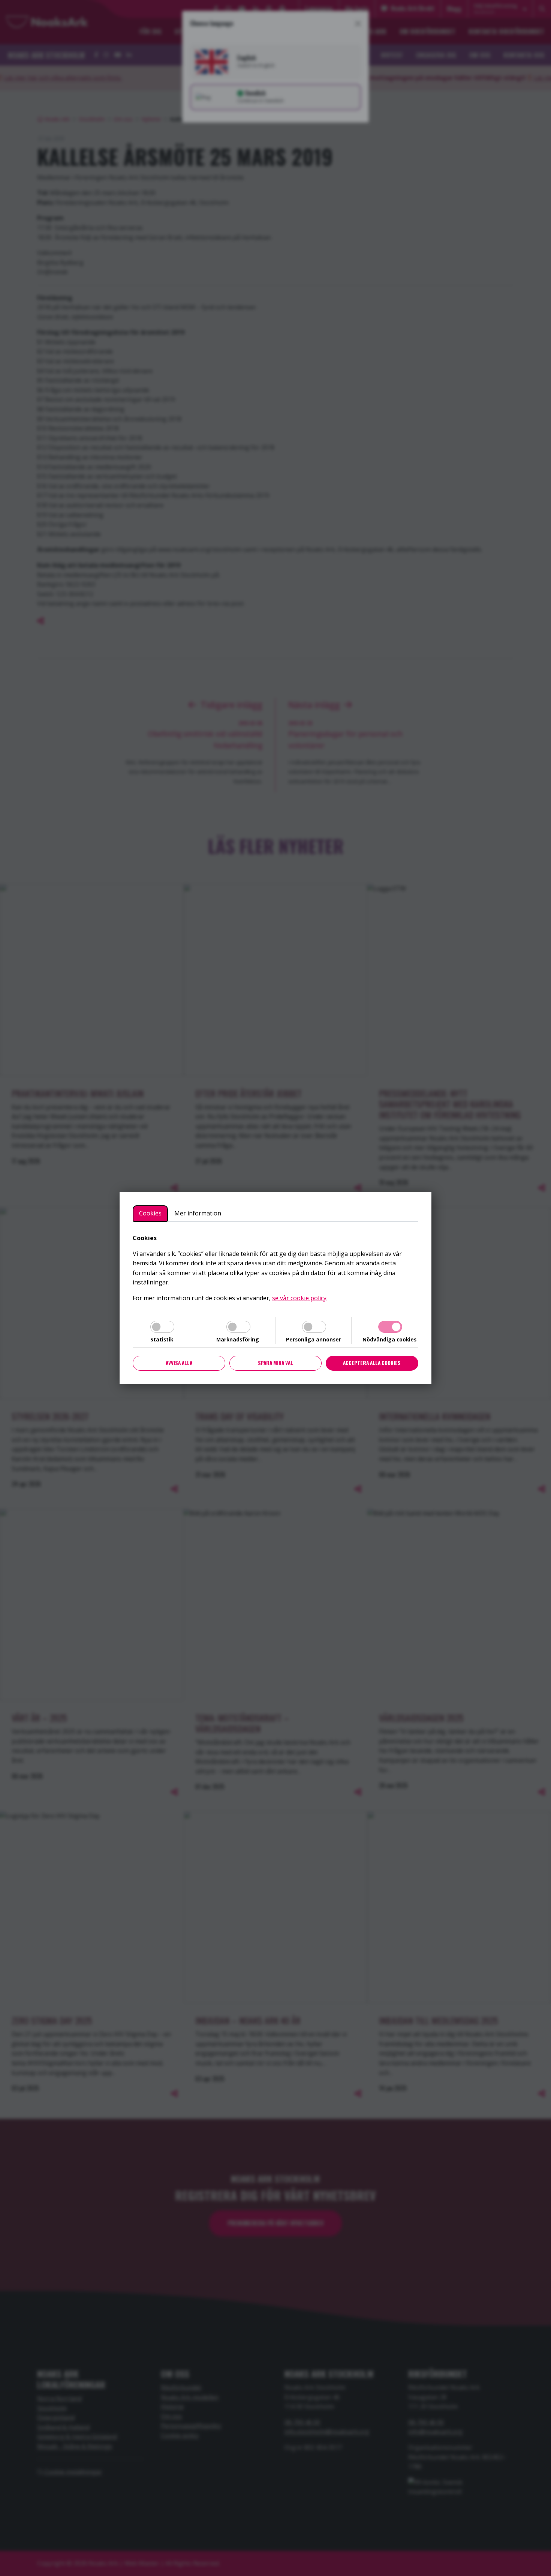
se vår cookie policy (299, 1298)
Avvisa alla (179, 1363)
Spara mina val (275, 1363)
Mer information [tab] (198, 1213)
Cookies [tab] (150, 1213)
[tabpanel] (275, 1268)
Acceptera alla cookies (372, 1363)
